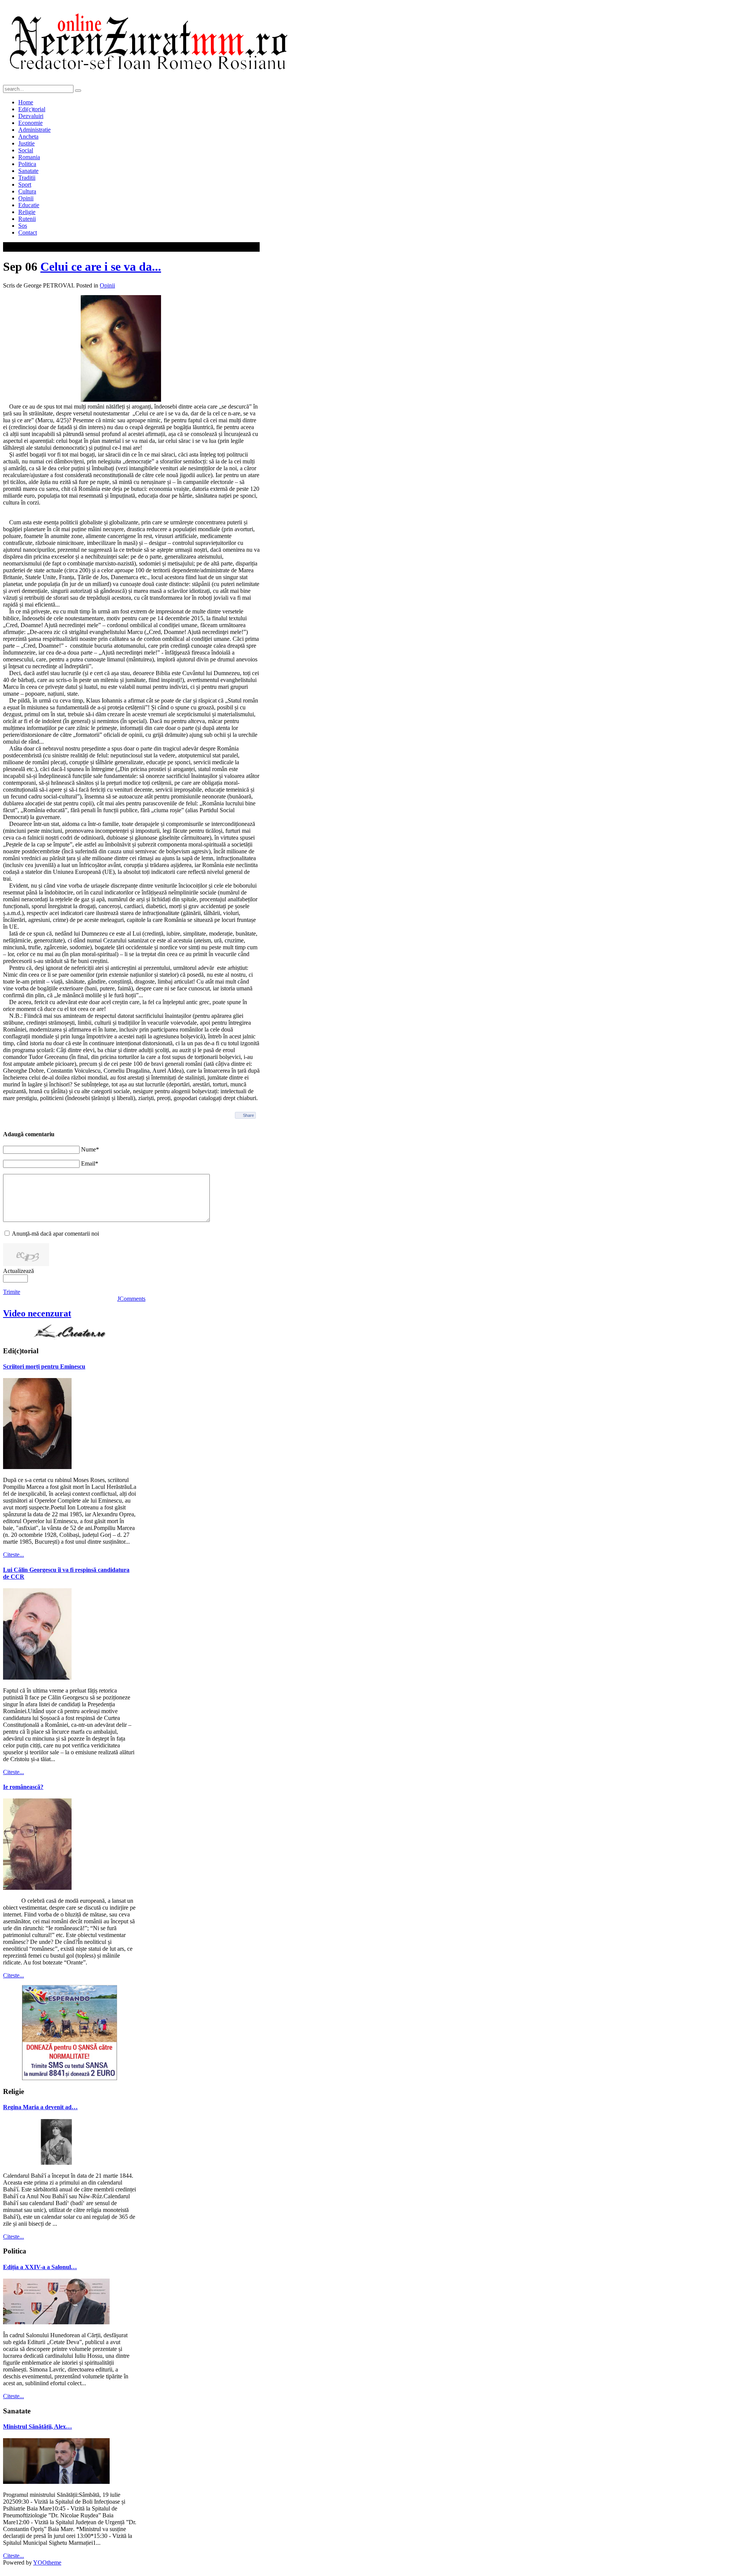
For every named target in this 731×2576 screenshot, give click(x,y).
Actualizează (18, 1271)
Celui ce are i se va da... (101, 267)
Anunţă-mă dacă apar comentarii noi (55, 1234)
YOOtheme (47, 2562)
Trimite (12, 1292)
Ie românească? (23, 1787)
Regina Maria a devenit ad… (40, 2107)
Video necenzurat (37, 1313)
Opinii (107, 285)
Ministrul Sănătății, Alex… (38, 2427)
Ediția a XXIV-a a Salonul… (40, 2267)
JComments (131, 1299)
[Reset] (78, 91)
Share (248, 1115)
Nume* (90, 1149)
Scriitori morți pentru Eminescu (44, 1366)
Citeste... (14, 1555)
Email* (90, 1163)
